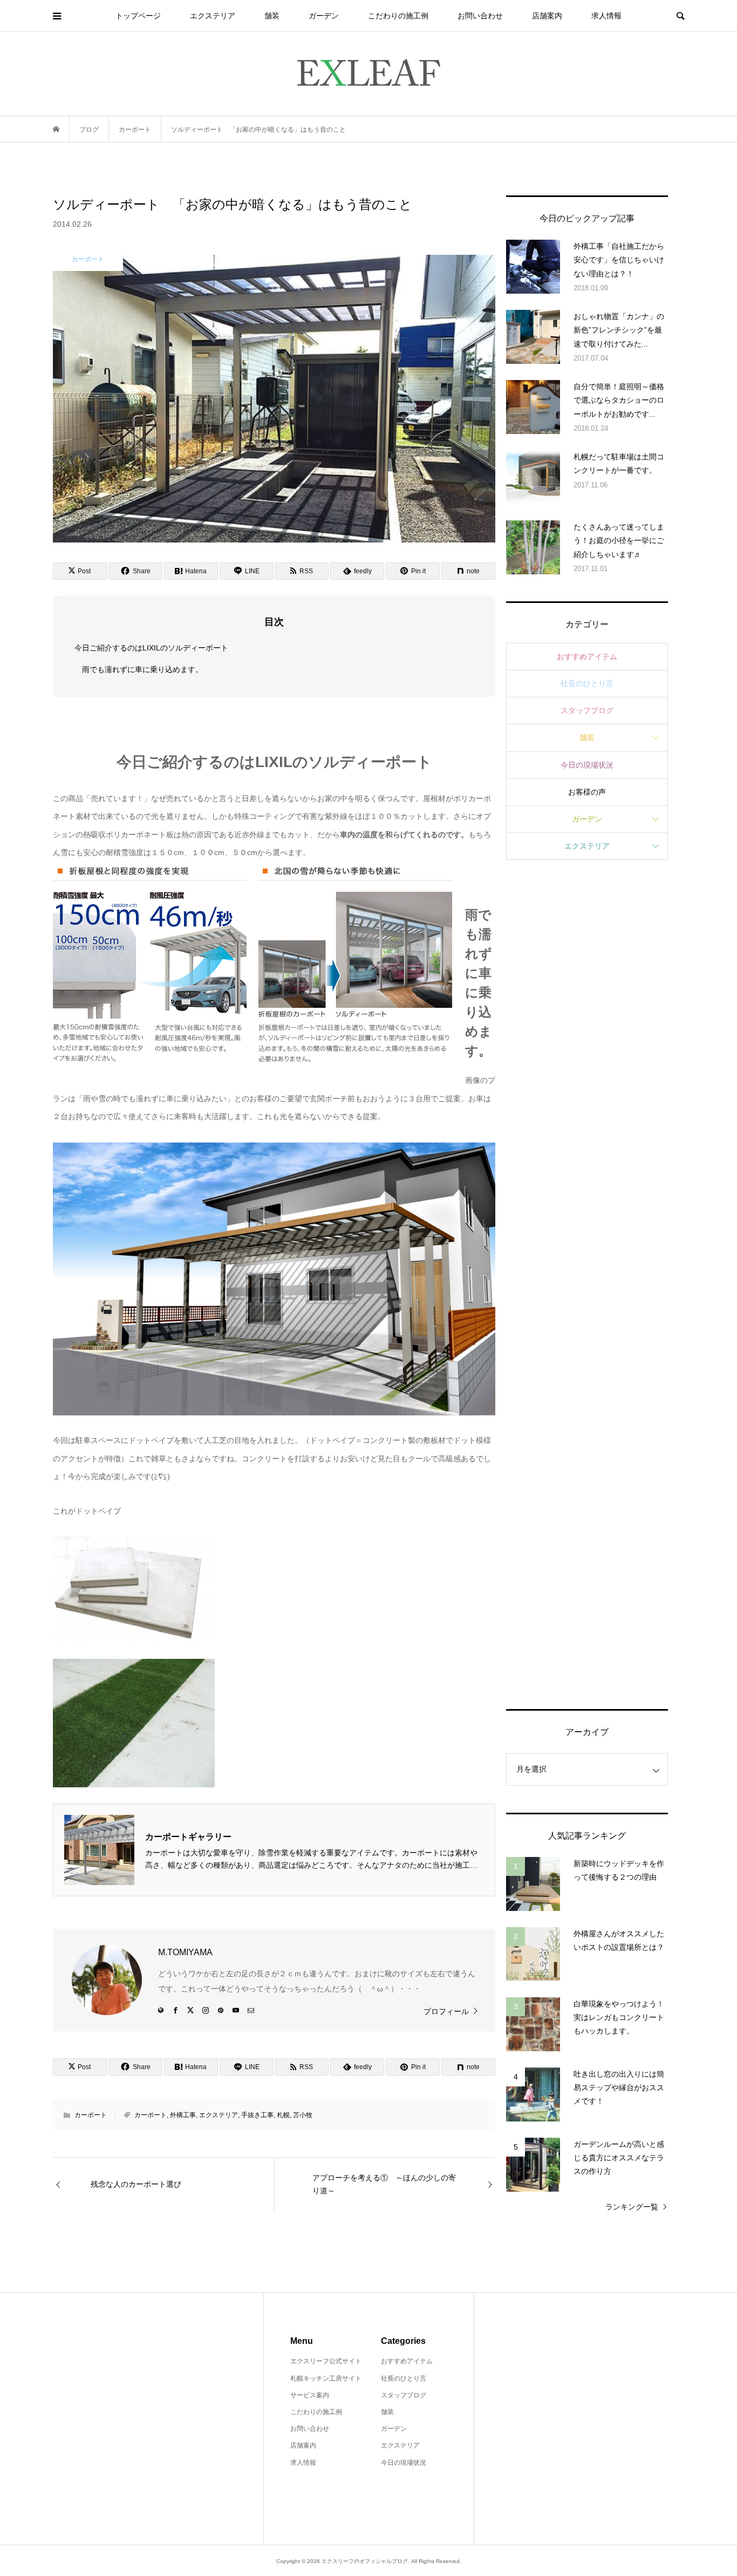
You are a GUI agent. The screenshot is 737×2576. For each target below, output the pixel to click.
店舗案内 (547, 16)
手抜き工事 (257, 2115)
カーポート (91, 2115)
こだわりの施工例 (398, 16)
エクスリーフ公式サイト (326, 2361)
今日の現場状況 (587, 765)
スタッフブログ (587, 710)
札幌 (283, 2115)
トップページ (138, 16)
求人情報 (606, 16)
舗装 (272, 16)
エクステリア (213, 16)
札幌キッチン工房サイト (326, 2378)
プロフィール (446, 2011)
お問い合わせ (480, 16)
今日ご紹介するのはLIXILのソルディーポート (151, 648)
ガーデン (324, 16)
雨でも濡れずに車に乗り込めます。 (142, 669)
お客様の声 (587, 792)
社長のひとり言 (587, 683)
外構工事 (183, 2115)
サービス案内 (310, 2395)
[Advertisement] (587, 1283)
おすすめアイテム (587, 656)
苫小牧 (303, 2115)
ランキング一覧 (632, 2207)
